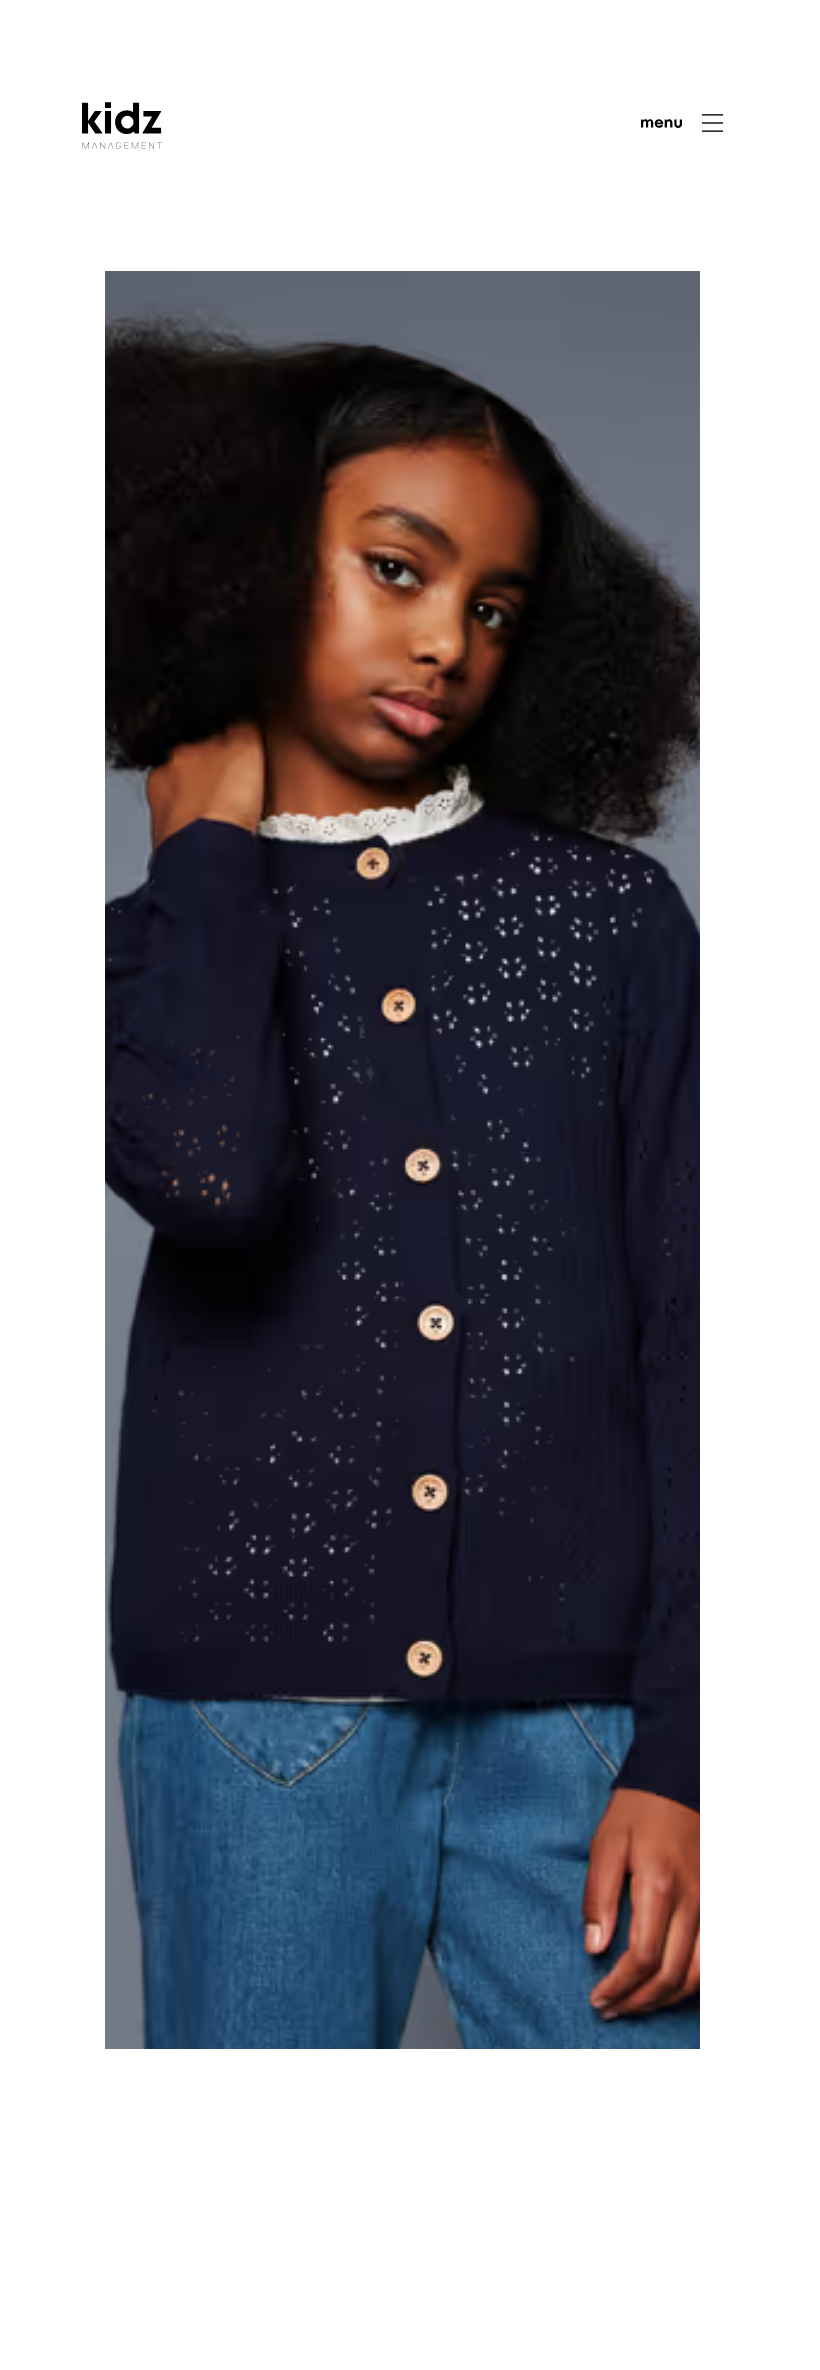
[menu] (682, 123)
